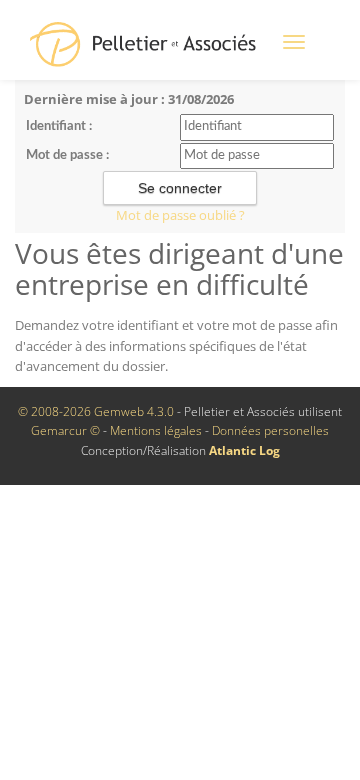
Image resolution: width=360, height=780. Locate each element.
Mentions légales (156, 430)
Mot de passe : (67, 155)
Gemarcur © (65, 430)
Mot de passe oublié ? (180, 215)
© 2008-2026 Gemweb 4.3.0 (96, 411)
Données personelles (270, 430)
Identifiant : (59, 126)
